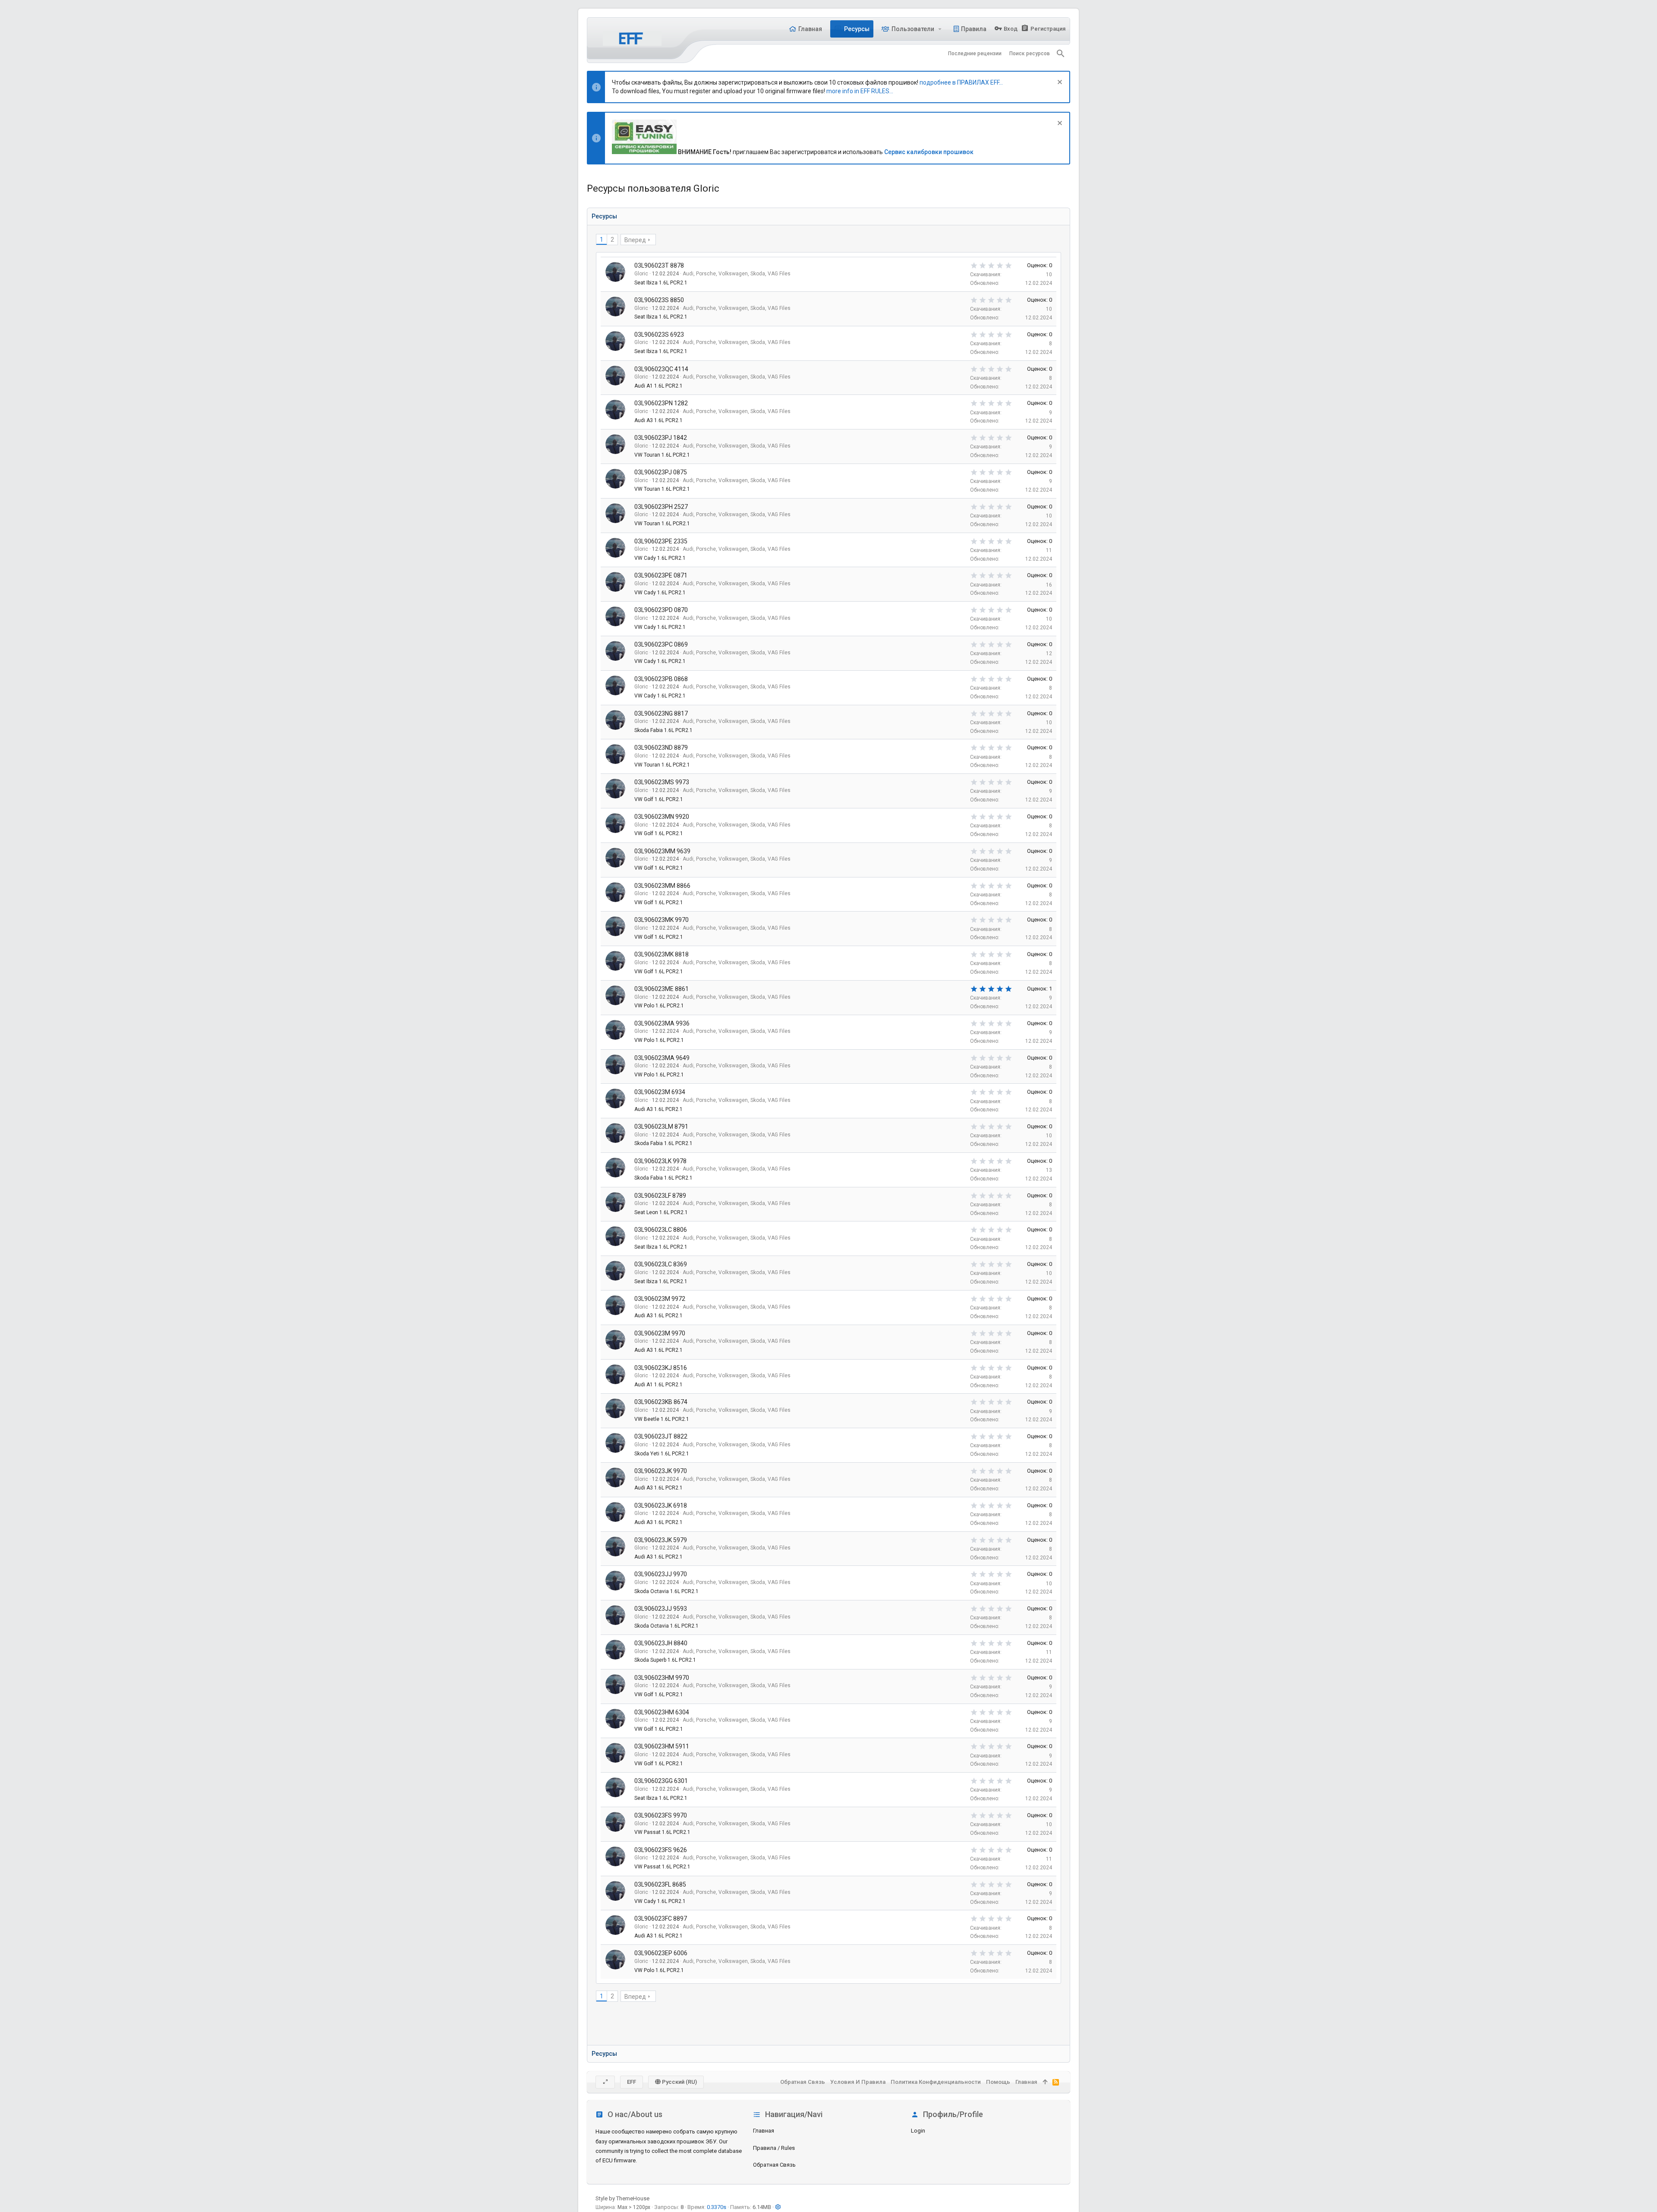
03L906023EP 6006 (661, 1953)
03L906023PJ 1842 (661, 438)
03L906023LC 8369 (661, 1264)
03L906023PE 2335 (661, 541)
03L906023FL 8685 (660, 1884)
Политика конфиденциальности (936, 2082)
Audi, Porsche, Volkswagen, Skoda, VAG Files (737, 274)
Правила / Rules (774, 2148)
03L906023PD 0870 (661, 610)
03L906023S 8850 (659, 300)
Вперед (635, 240)
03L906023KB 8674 (661, 1402)
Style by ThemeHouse (622, 2198)
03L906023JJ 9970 (661, 1574)
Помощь (998, 2082)
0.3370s (717, 2207)
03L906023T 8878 (659, 265)
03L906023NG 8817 (661, 713)
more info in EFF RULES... (860, 91)
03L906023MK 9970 (662, 920)
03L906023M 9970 (660, 1333)
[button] (940, 29)
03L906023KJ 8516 (661, 1368)
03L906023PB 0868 (661, 679)
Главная (764, 2131)
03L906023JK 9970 (661, 1471)
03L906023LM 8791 (661, 1127)
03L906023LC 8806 (661, 1230)
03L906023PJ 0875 (661, 472)
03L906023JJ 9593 (661, 1609)
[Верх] (1045, 2082)
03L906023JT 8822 (661, 1436)
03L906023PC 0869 (661, 644)
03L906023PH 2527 (661, 507)
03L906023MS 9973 (662, 782)
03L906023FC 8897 (661, 1919)
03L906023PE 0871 (661, 575)
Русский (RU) (679, 2082)
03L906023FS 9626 (661, 1850)
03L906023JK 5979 (661, 1540)
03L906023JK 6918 (661, 1505)
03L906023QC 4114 (661, 369)
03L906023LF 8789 (660, 1196)
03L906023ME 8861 (662, 989)
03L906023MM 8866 (662, 886)
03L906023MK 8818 (662, 954)
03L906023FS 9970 (661, 1815)
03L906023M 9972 (660, 1299)
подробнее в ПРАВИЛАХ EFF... (961, 82)
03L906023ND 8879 (661, 748)
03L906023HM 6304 (662, 1712)
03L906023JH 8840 (661, 1643)
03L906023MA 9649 (662, 1058)
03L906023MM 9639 (662, 851)
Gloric (641, 274)
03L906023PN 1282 (661, 403)
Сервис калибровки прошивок (929, 152)
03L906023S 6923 (659, 334)
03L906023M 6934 (660, 1092)
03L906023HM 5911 (662, 1746)
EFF (632, 2082)
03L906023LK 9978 (660, 1161)
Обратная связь (774, 2165)
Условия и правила (858, 2082)
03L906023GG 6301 (661, 1781)
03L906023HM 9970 (662, 1678)
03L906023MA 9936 (662, 1023)
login (918, 2131)
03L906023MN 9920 (662, 817)
